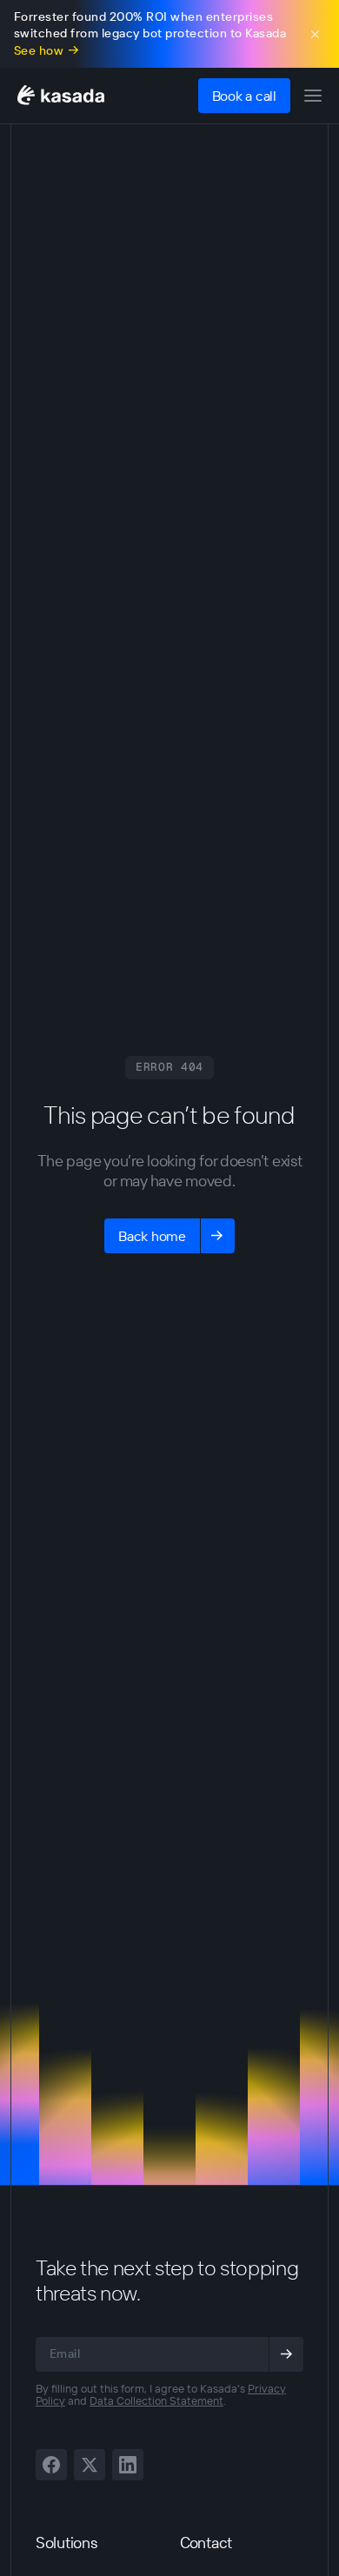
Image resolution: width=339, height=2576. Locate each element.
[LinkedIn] (128, 2465)
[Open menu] (313, 96)
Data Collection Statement (156, 2400)
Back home (152, 1236)
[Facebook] (51, 2465)
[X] (90, 2465)
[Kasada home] (61, 95)
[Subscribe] (286, 2354)
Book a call (244, 96)
